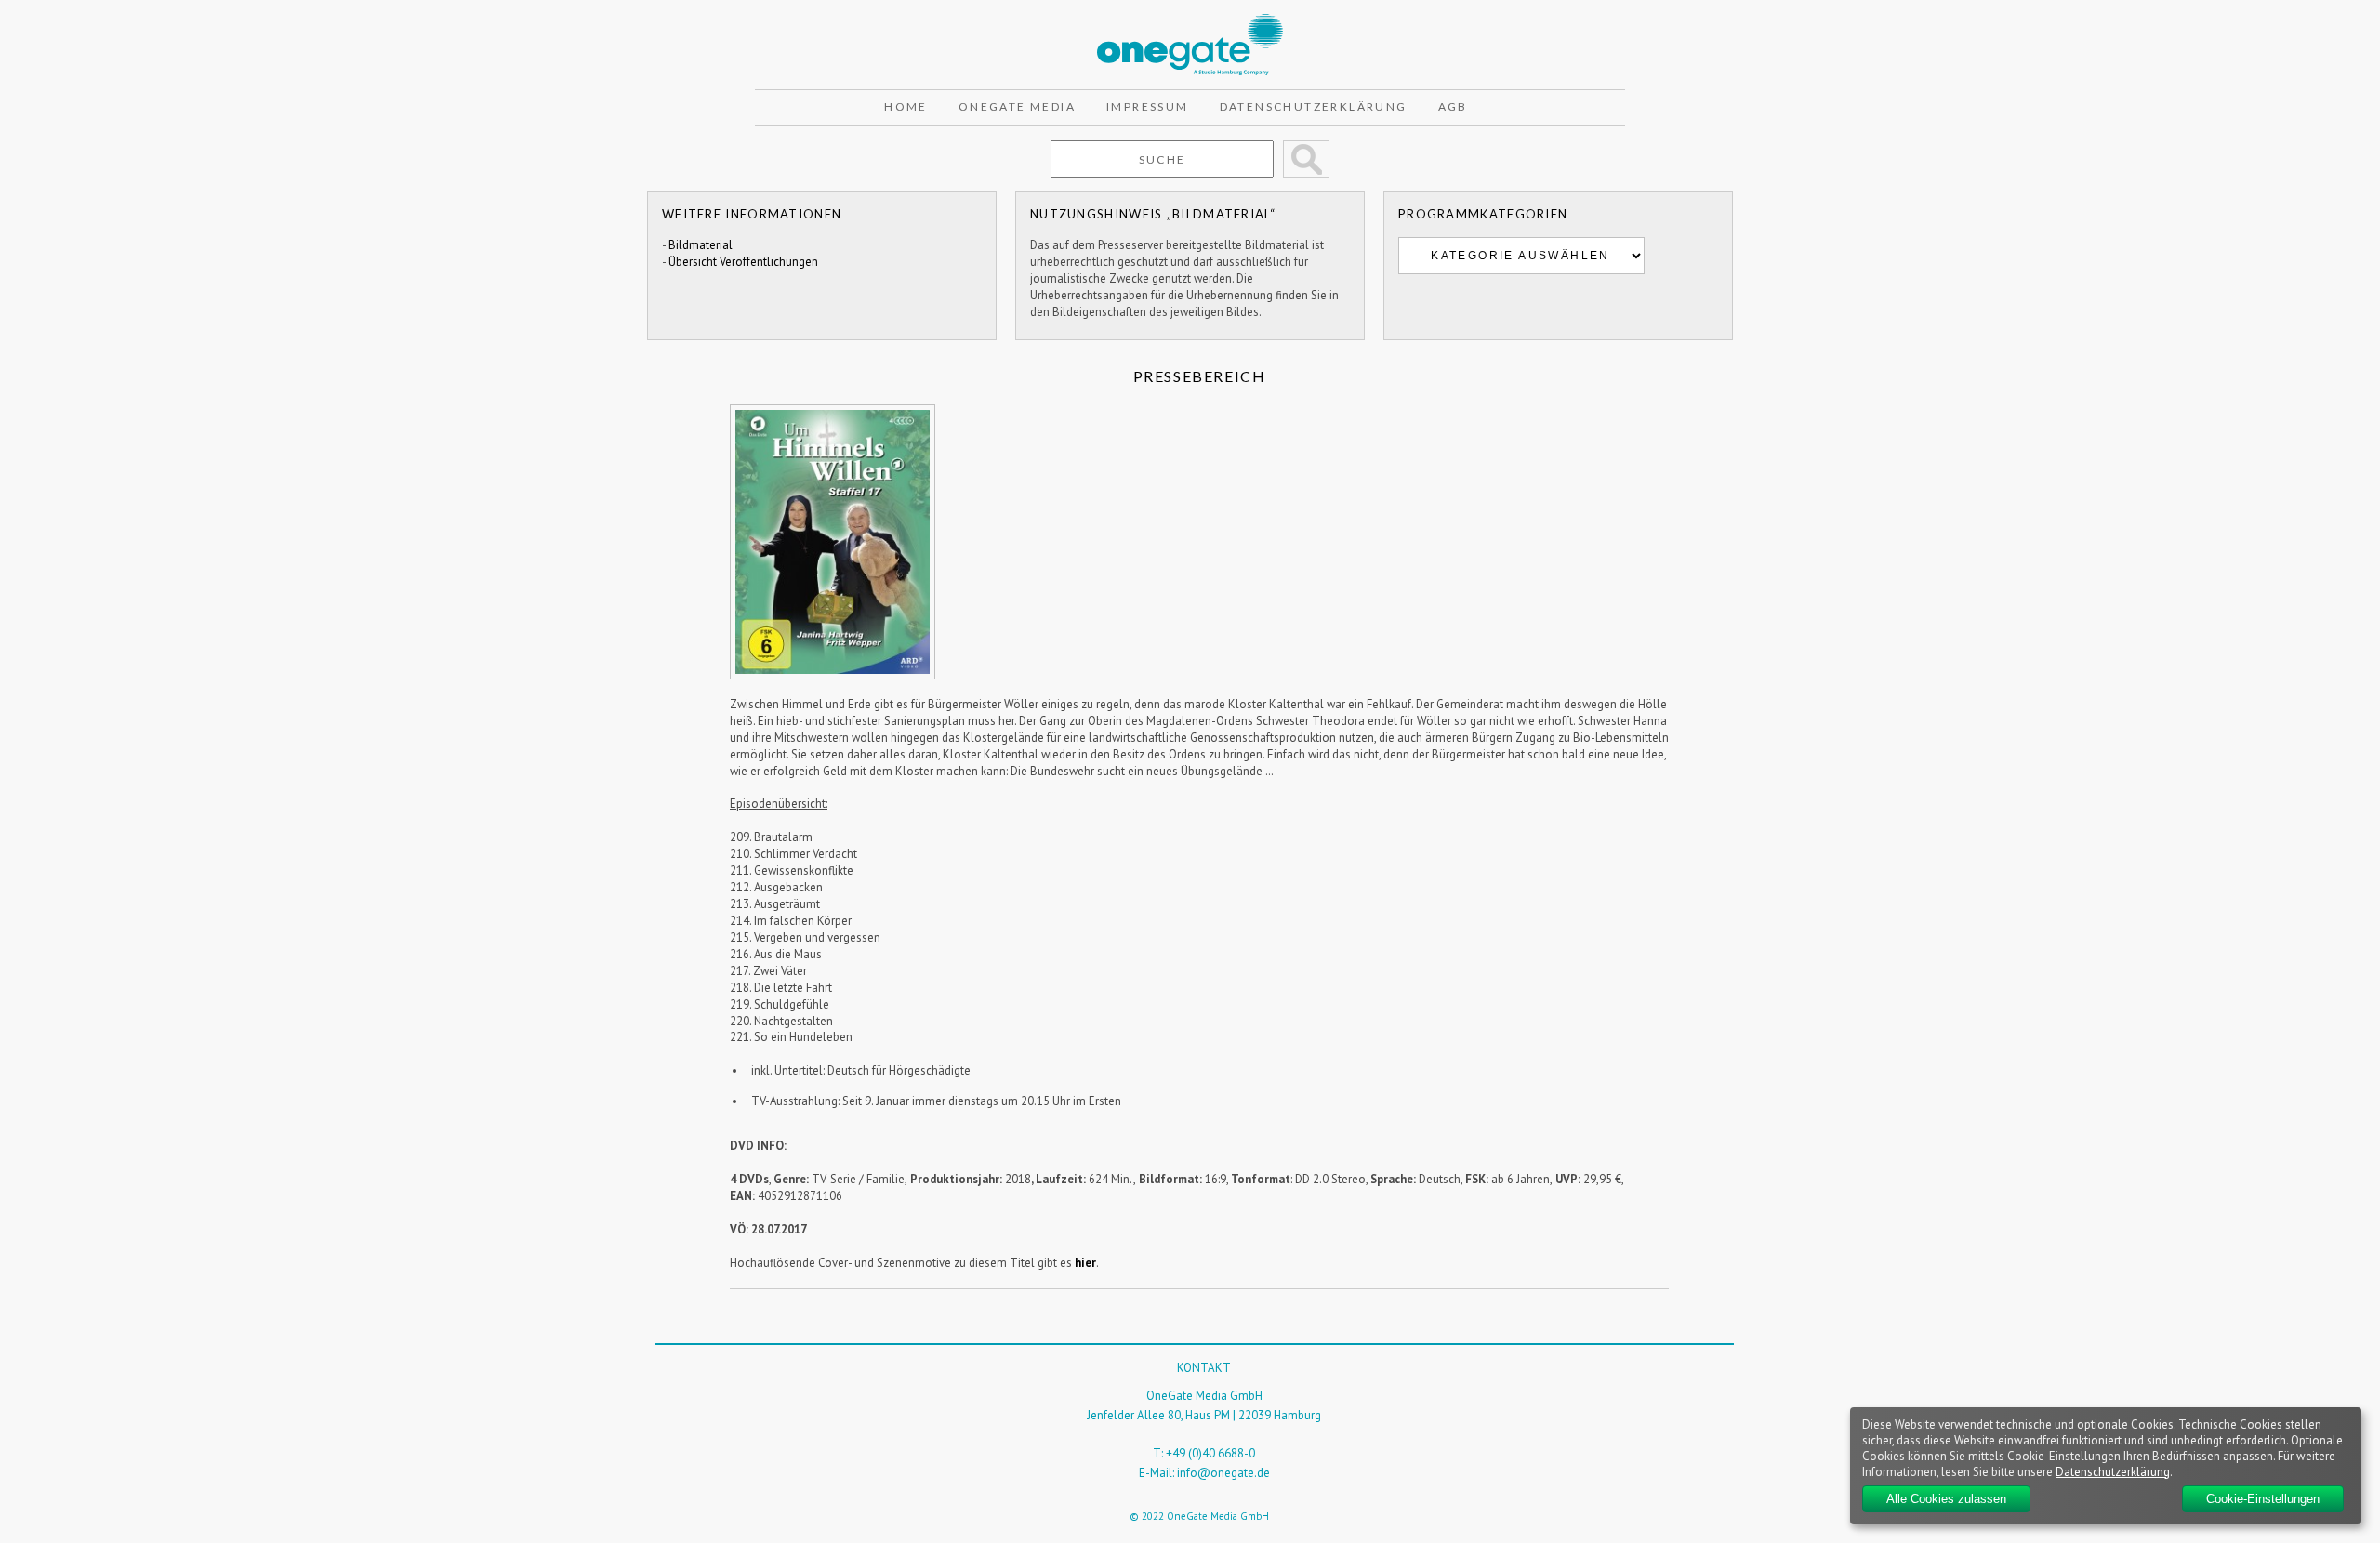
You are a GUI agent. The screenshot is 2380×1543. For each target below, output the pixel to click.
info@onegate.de (1223, 1473)
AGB (1453, 106)
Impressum (1148, 106)
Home (906, 106)
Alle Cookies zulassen (1946, 1499)
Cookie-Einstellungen (2263, 1499)
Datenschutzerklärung (1314, 106)
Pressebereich (1200, 376)
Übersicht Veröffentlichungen (743, 262)
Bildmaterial (701, 245)
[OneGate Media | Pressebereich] (1190, 22)
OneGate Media (1017, 106)
